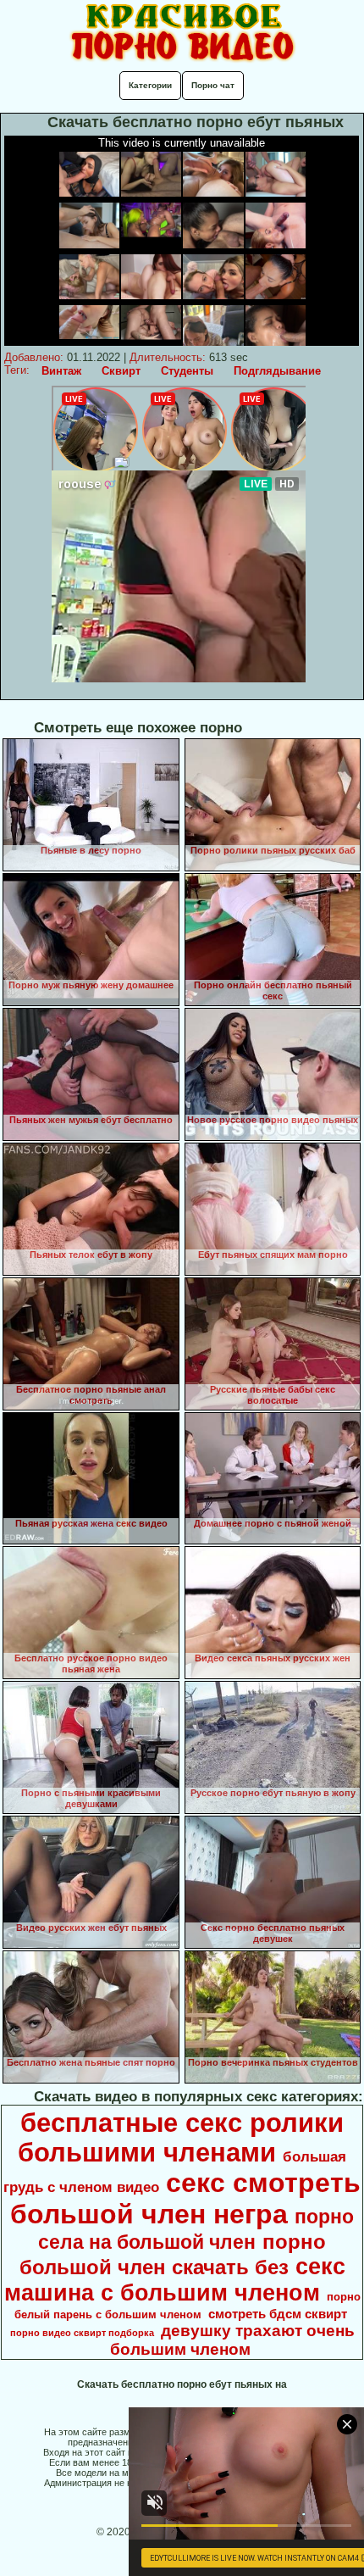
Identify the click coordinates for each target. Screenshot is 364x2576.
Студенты (187, 371)
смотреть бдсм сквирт (278, 2314)
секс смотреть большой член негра (185, 2198)
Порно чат (213, 85)
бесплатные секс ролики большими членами (181, 2137)
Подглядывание (277, 371)
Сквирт (121, 371)
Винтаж (61, 371)
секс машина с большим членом (175, 2280)
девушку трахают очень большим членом (232, 2340)
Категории (150, 85)
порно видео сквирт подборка (82, 2333)
